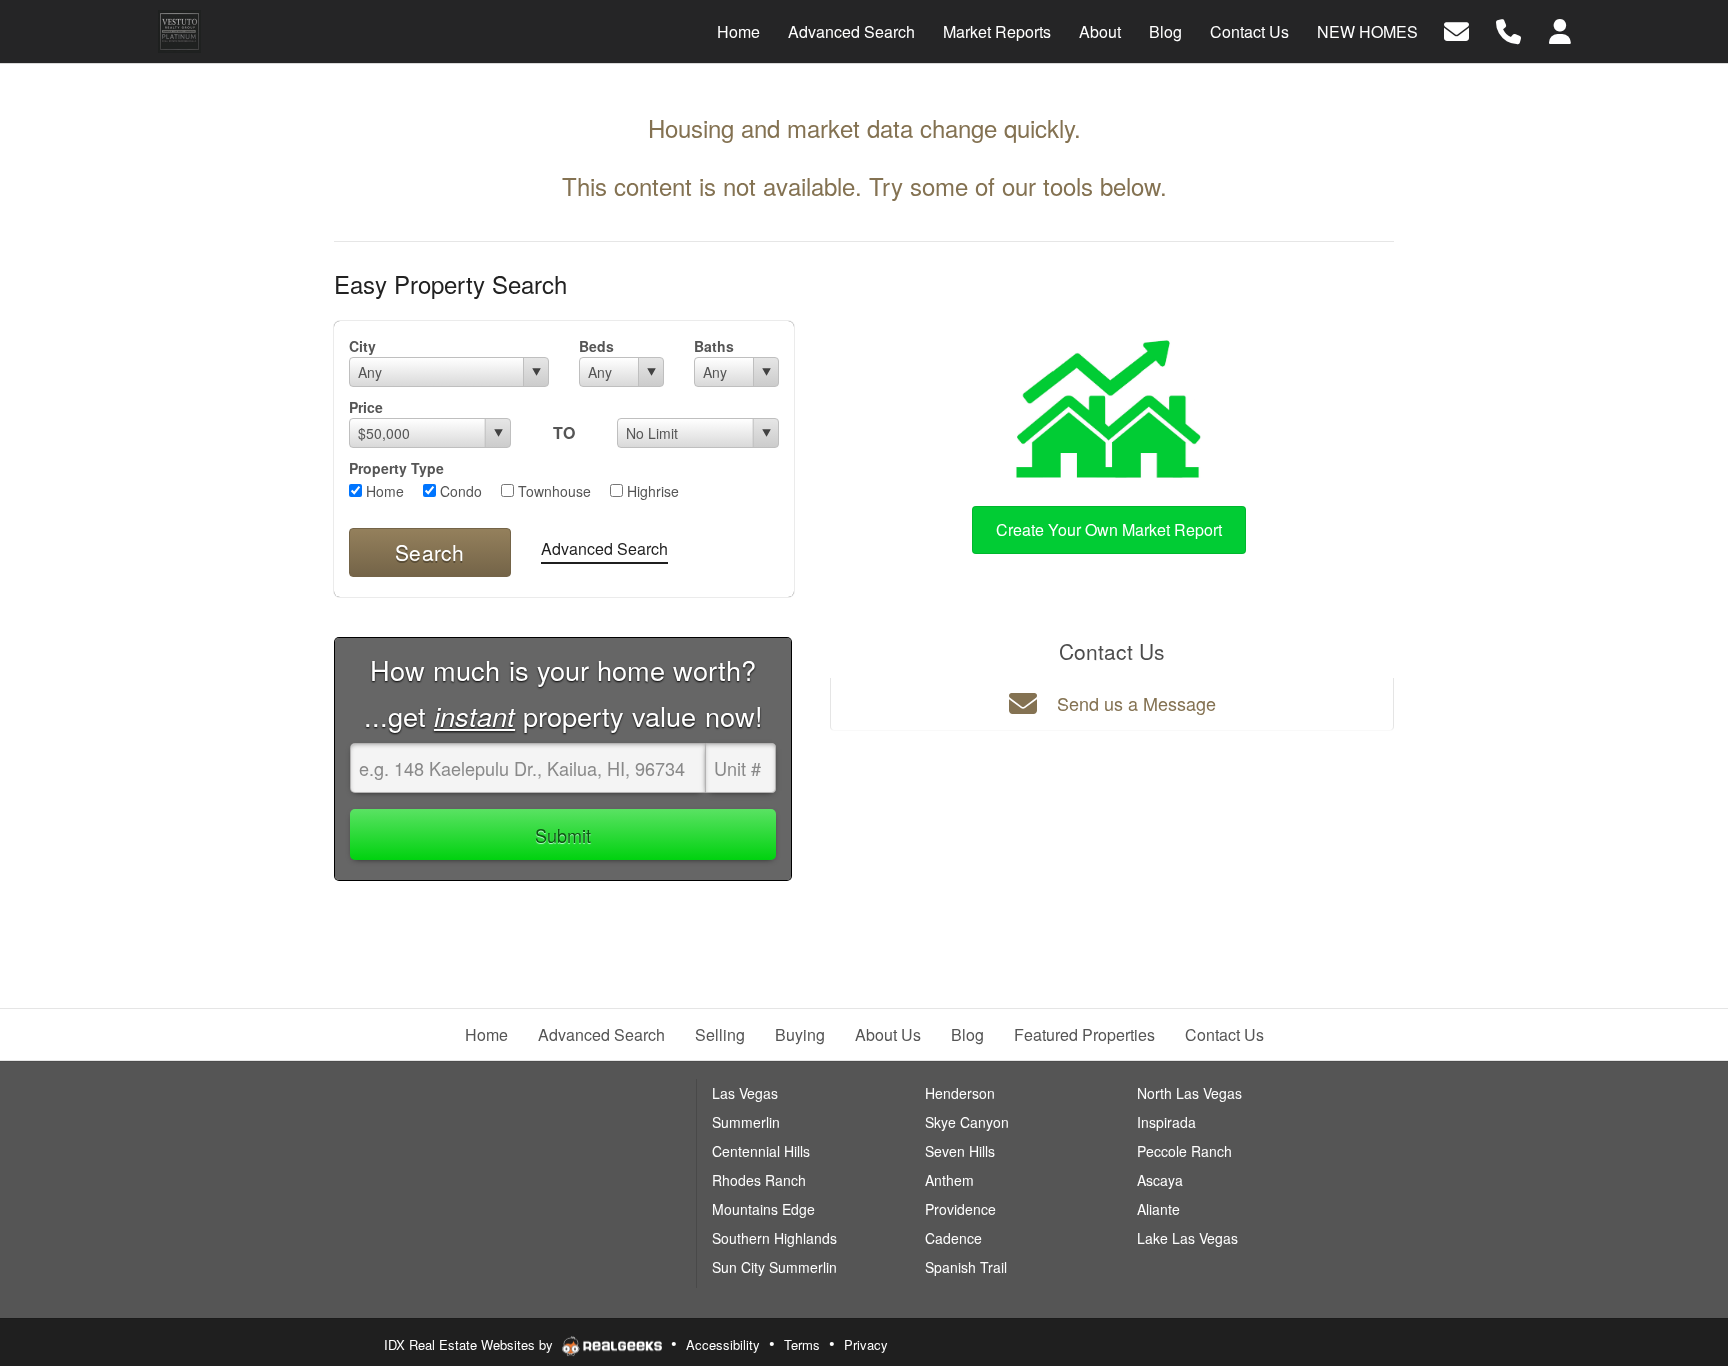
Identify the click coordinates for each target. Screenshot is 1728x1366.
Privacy (866, 1344)
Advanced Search (604, 548)
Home (383, 491)
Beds (596, 346)
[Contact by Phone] (1508, 29)
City (362, 346)
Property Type (396, 468)
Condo (459, 491)
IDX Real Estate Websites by (470, 1344)
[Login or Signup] (1560, 29)
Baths (714, 346)
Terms (802, 1344)
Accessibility (723, 1344)
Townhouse (552, 491)
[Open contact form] (1456, 29)
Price (366, 407)
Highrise (651, 491)
